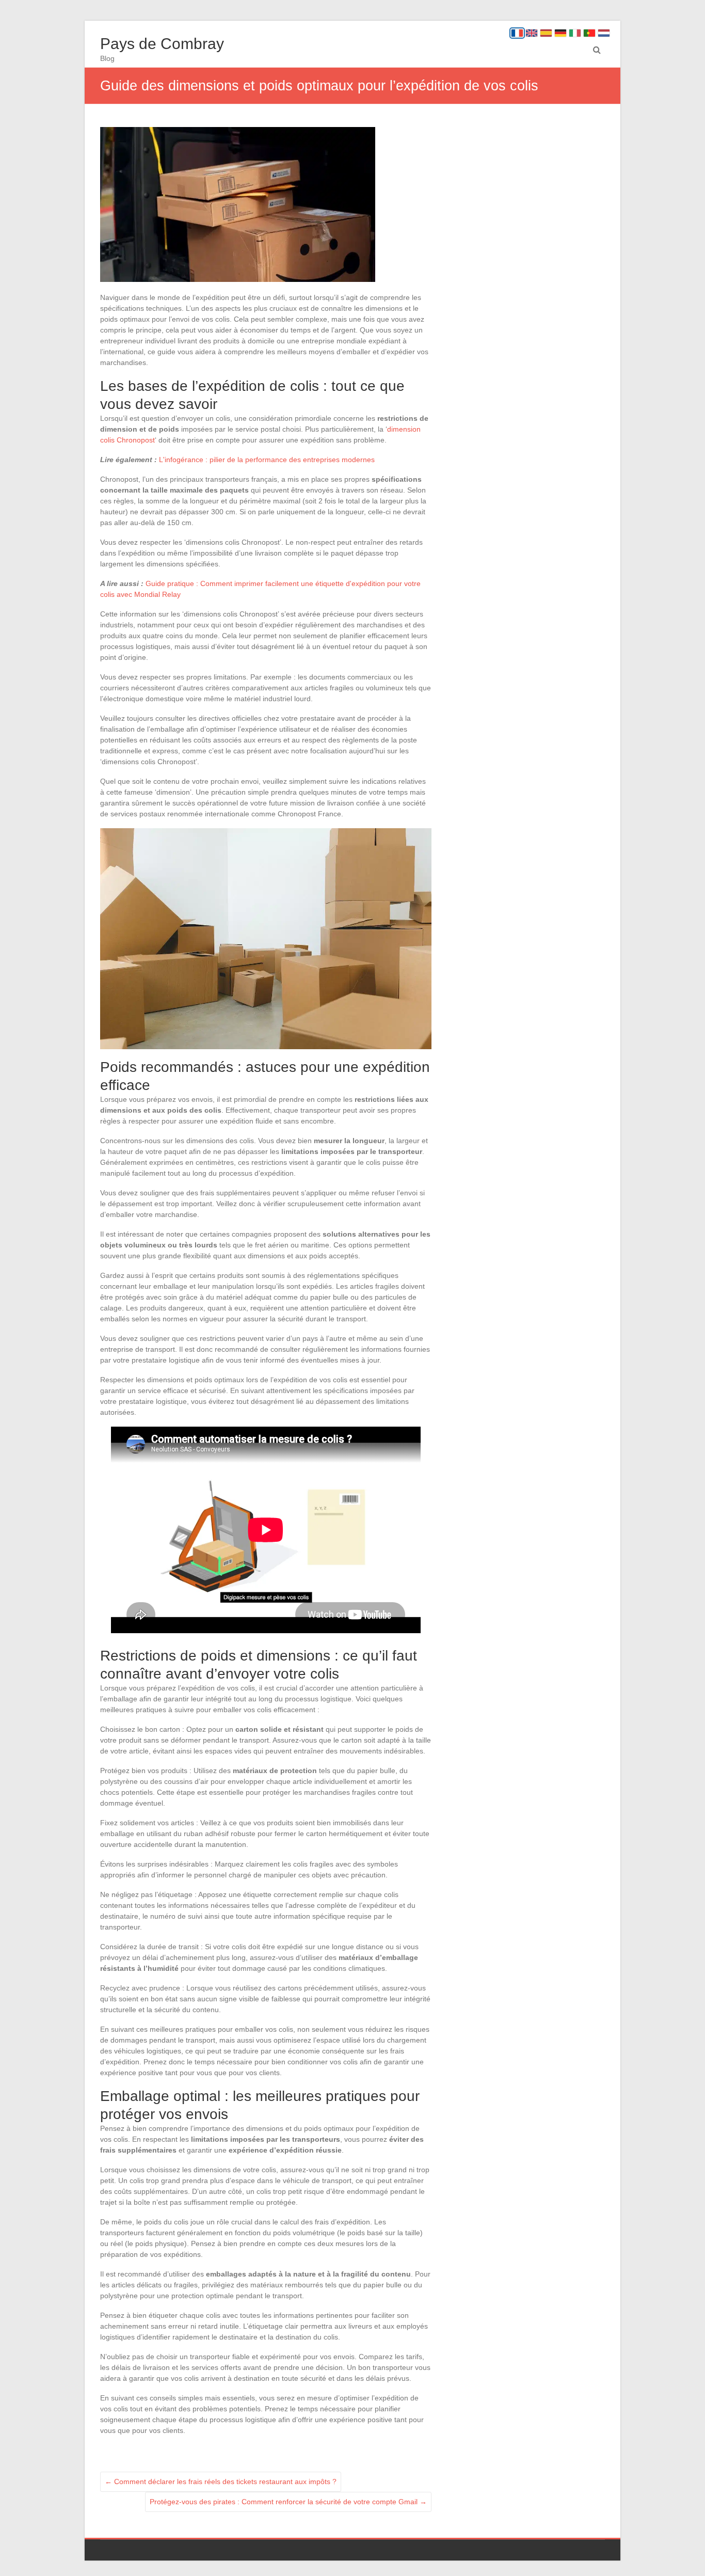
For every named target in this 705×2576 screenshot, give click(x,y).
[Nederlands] (604, 33)
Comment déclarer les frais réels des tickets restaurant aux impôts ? (221, 2482)
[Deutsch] (560, 33)
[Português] (589, 33)
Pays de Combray (162, 44)
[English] (532, 33)
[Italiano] (575, 33)
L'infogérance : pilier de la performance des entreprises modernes (267, 460)
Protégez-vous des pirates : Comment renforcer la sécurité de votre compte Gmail (288, 2502)
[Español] (546, 33)
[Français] (517, 33)
